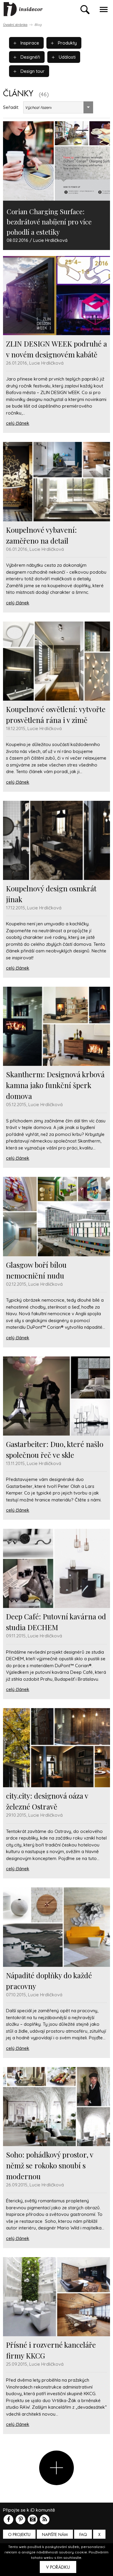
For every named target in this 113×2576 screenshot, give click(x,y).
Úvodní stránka (15, 25)
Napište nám (55, 2535)
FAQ (83, 2535)
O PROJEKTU (19, 2535)
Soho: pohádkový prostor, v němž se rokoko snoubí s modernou (50, 2165)
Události (67, 57)
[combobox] (58, 107)
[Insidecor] (23, 9)
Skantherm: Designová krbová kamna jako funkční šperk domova (55, 1085)
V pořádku (58, 2567)
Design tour (32, 71)
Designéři (30, 57)
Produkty (67, 43)
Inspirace (29, 43)
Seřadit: (11, 107)
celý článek (18, 423)
